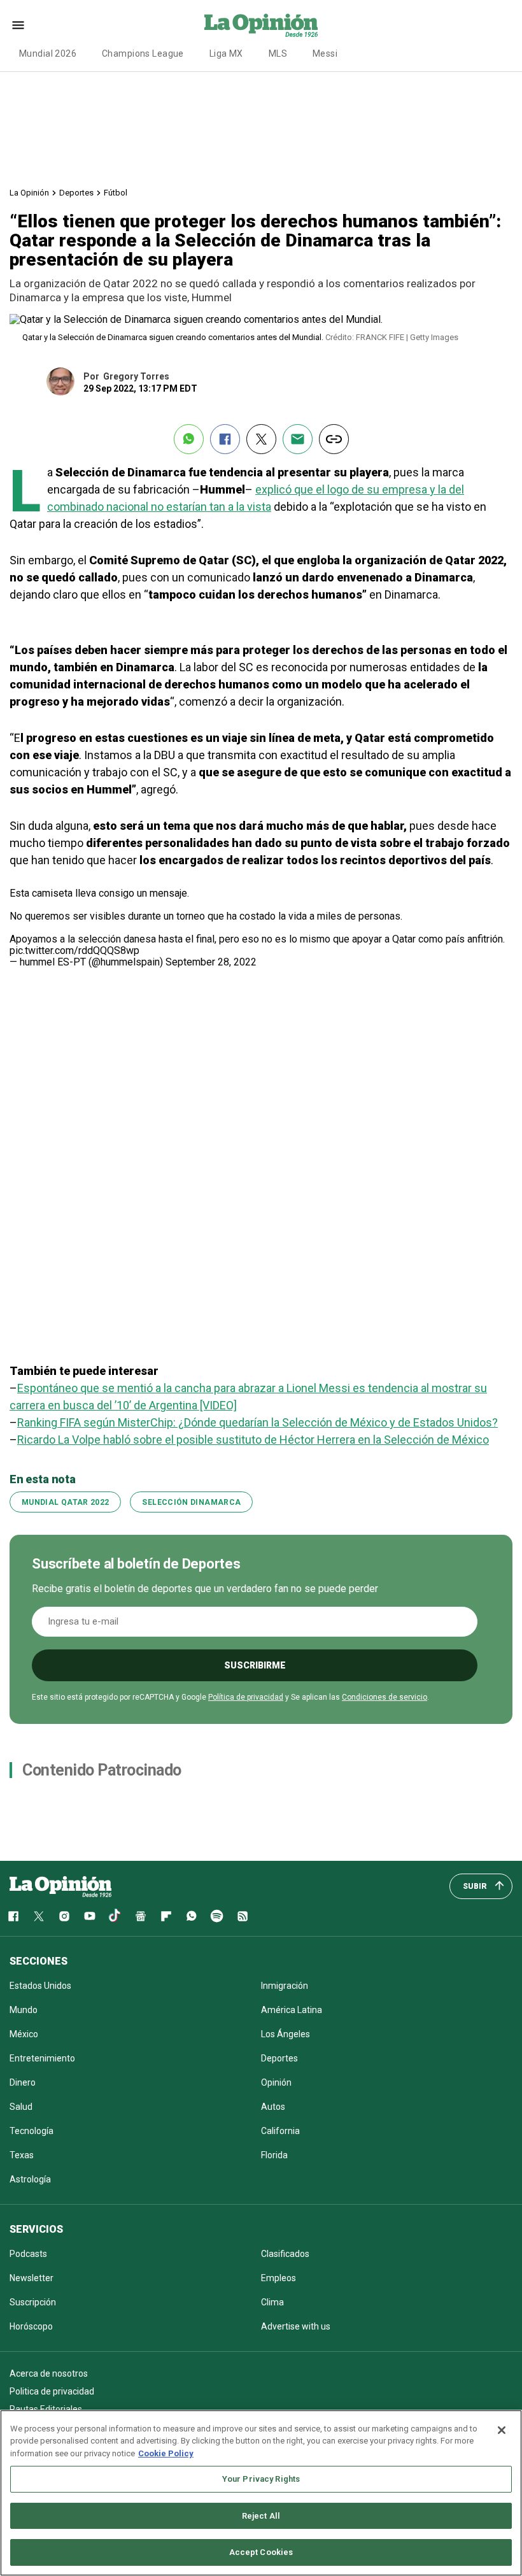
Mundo (24, 2010)
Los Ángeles (286, 2034)
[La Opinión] (261, 25)
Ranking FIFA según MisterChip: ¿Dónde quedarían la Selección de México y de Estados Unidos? (257, 1422)
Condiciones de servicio (384, 1697)
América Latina (292, 2010)
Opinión (276, 2082)
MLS (278, 53)
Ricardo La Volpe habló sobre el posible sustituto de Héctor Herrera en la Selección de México (253, 1440)
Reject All (261, 2516)
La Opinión (29, 193)
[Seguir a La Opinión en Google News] (141, 1916)
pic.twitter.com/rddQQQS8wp (74, 950)
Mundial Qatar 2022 (65, 1502)
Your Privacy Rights (261, 2479)
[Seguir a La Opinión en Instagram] (64, 1916)
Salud (21, 2107)
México (24, 2034)
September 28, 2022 (211, 962)
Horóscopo (31, 2326)
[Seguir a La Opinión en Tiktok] (115, 1916)
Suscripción (33, 2302)
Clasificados (285, 2254)
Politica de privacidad (52, 2391)
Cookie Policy (166, 2453)
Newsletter (32, 2278)
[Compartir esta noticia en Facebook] (225, 439)
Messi (325, 53)
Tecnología (32, 2131)
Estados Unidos (40, 1986)
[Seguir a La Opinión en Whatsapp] (192, 1916)
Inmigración (285, 1986)
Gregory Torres (136, 376)
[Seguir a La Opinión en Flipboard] (166, 1916)
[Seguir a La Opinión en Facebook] (13, 1916)
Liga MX (226, 53)
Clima (272, 2302)
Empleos (279, 2278)
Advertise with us (296, 2326)
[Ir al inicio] (60, 1886)
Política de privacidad (246, 1697)
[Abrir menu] (18, 25)
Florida (274, 2155)
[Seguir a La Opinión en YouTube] (90, 1916)
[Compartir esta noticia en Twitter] (261, 439)
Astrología (30, 2179)
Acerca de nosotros (49, 2373)
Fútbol (116, 193)
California (280, 2131)
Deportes (76, 193)
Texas (22, 2155)
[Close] (502, 2430)
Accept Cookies (261, 2552)
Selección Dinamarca (191, 1502)
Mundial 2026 (48, 53)
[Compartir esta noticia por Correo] (298, 439)
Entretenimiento (42, 2058)
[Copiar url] (334, 439)
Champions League (143, 53)
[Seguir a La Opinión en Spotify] (217, 1916)
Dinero (23, 2082)
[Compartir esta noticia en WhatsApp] (189, 439)
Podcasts (28, 2254)
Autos (273, 2107)
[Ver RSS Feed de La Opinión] (243, 1916)
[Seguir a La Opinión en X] (39, 1916)
